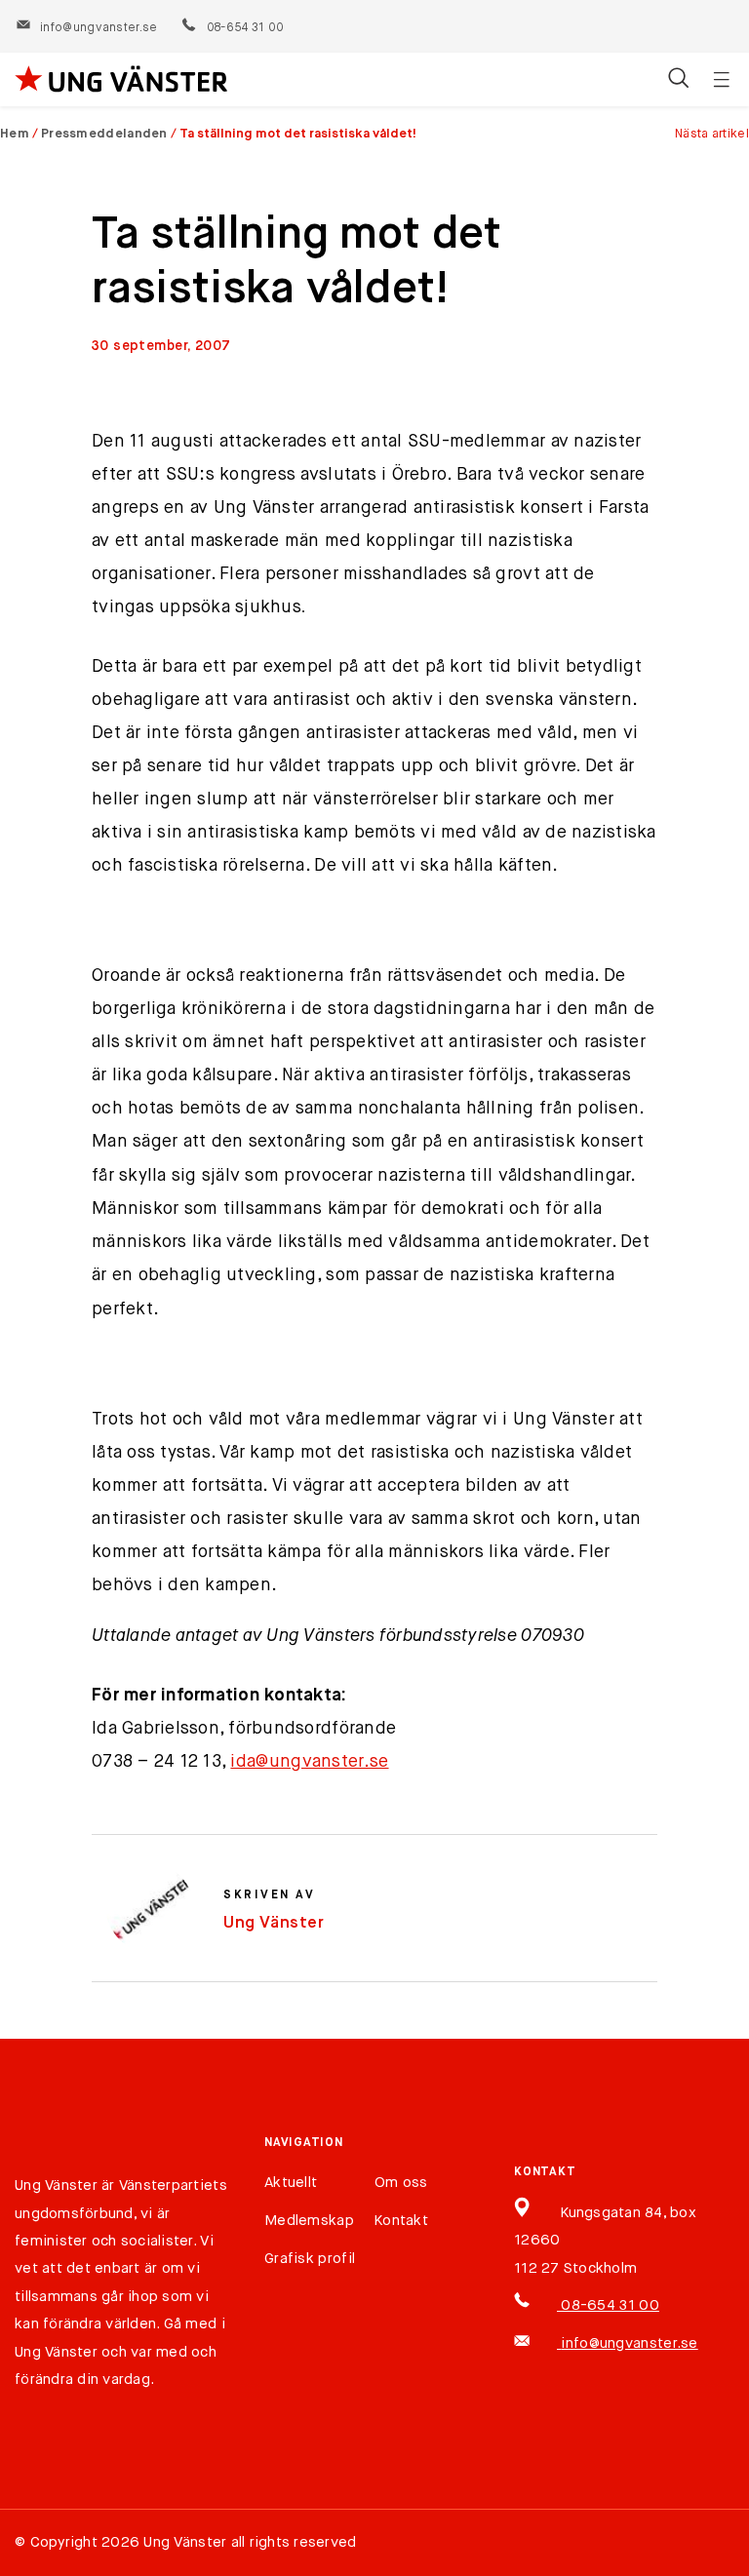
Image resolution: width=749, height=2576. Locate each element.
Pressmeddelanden (104, 134)
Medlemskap (309, 2221)
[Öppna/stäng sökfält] (678, 80)
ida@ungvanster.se (309, 1762)
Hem (15, 134)
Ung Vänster (274, 1923)
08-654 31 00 (244, 28)
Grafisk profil (310, 2259)
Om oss (401, 2183)
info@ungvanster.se (99, 28)
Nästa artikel (712, 134)
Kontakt (401, 2221)
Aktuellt (291, 2183)
